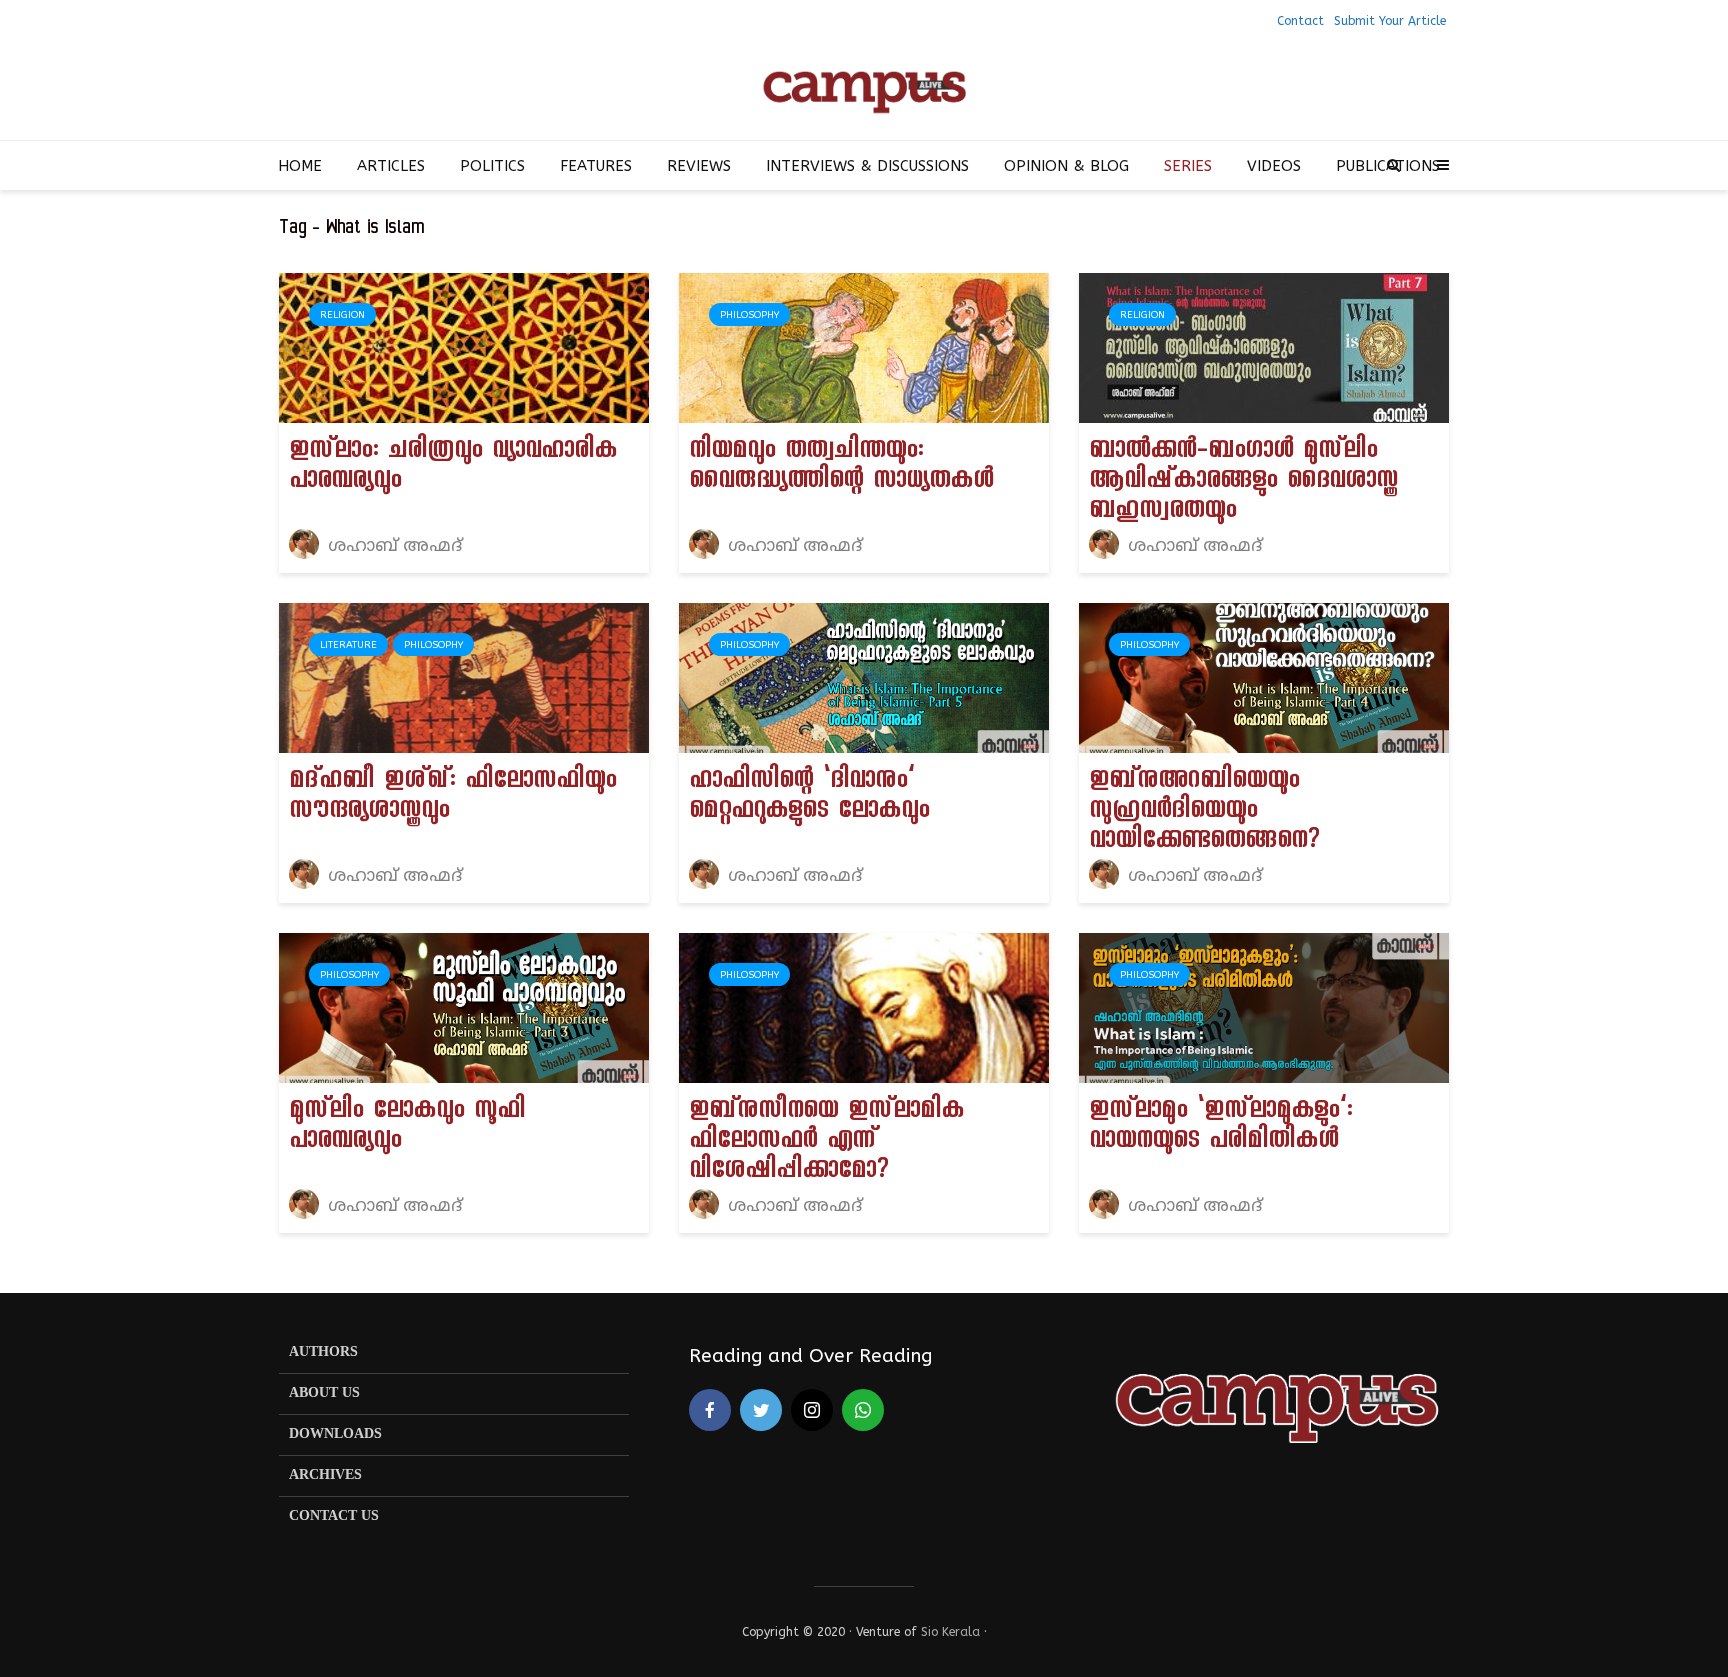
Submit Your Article (1390, 21)
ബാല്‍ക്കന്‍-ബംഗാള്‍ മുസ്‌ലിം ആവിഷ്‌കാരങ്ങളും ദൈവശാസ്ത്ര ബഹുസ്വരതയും (1243, 483)
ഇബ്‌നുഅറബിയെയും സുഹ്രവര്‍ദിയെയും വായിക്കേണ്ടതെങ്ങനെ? (1204, 813)
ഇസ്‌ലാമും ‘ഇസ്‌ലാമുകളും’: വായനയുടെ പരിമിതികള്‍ (1220, 1128)
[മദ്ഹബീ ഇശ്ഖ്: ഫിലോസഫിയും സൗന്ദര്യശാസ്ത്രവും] (464, 676)
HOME (300, 166)
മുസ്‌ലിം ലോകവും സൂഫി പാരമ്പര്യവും (407, 1128)
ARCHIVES (325, 1475)
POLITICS (492, 166)
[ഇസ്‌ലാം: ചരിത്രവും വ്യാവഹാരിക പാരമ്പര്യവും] (464, 346)
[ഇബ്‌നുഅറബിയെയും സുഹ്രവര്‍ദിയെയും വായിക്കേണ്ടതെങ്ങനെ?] (1264, 676)
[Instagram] (812, 1410)
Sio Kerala (950, 1632)
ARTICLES (391, 166)
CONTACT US (334, 1516)
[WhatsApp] (863, 1410)
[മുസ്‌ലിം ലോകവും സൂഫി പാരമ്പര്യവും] (464, 1006)
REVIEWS (699, 166)
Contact (1300, 21)
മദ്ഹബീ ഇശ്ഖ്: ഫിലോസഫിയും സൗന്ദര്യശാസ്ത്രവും (452, 798)
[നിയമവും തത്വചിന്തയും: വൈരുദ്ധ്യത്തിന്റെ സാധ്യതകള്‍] (864, 346)
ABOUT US (324, 1393)
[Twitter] (761, 1410)
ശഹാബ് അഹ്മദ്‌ (392, 547)
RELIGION (342, 315)
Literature (348, 645)
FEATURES (596, 166)
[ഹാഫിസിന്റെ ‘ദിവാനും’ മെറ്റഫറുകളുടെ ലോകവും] (864, 676)
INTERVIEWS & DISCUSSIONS (867, 166)
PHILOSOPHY (749, 315)
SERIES (1188, 166)
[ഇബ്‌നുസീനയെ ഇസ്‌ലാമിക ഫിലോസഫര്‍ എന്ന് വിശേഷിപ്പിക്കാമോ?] (864, 1006)
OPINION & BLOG (1066, 166)
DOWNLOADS (335, 1434)
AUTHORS (323, 1352)
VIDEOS (1274, 166)
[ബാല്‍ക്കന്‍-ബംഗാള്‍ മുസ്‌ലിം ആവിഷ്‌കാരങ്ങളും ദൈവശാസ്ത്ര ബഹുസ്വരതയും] (1264, 346)
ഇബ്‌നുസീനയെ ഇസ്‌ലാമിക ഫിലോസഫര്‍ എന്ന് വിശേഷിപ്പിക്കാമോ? (826, 1143)
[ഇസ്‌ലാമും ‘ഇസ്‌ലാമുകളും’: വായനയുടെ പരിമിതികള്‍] (1264, 1006)
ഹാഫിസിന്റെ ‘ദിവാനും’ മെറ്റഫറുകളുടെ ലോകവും (809, 798)
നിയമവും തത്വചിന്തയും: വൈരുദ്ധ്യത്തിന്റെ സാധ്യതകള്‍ (841, 468)
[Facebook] (710, 1410)
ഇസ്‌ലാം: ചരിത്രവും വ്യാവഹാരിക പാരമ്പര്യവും (453, 468)
